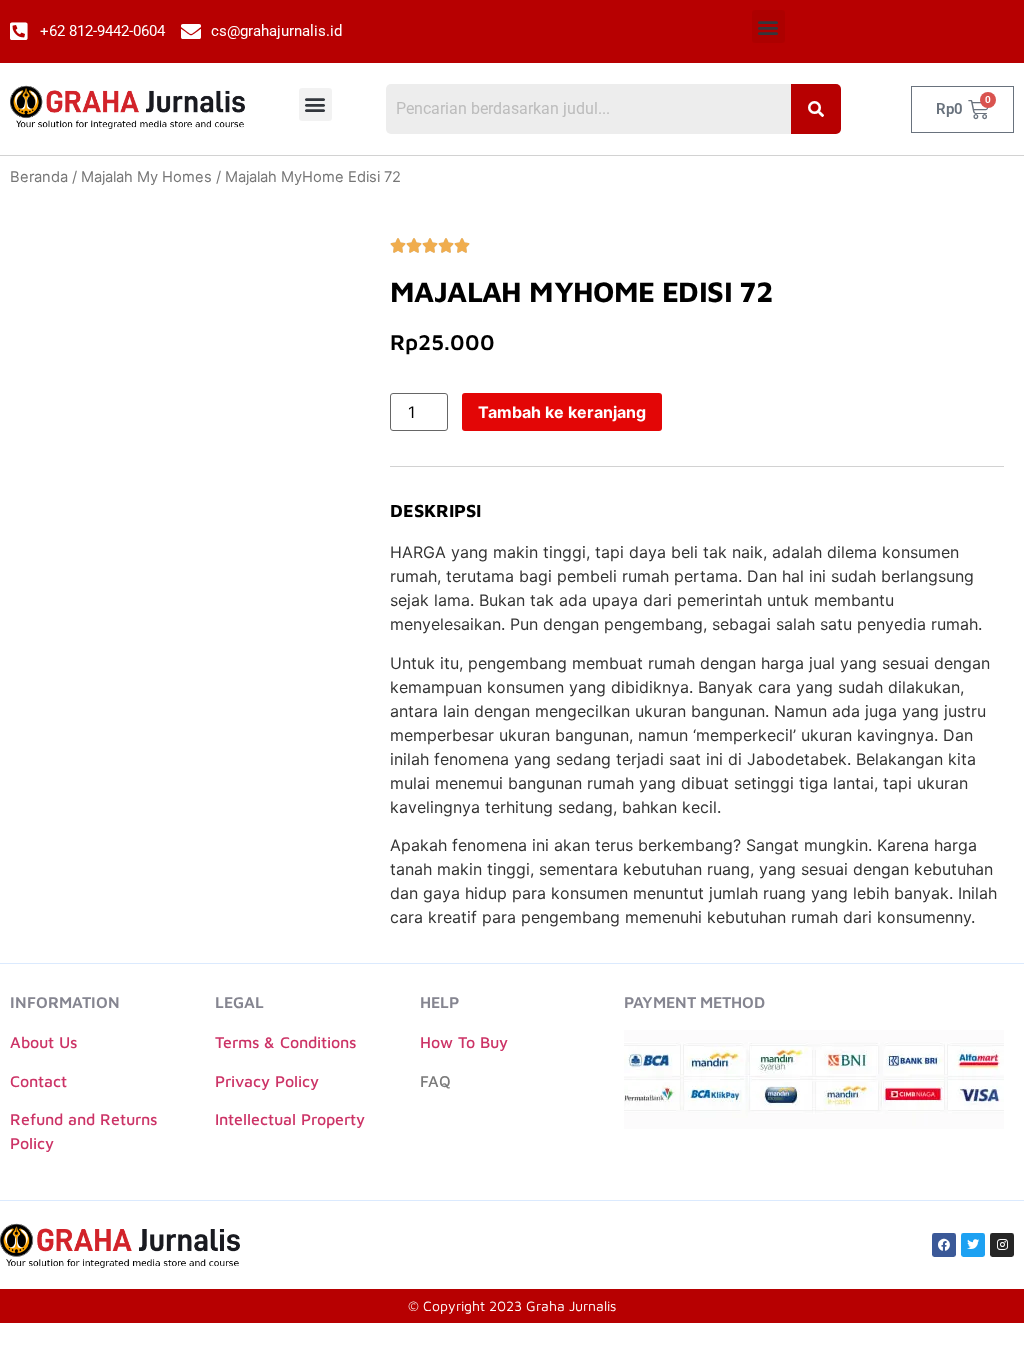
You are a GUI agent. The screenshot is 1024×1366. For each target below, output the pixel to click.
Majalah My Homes (146, 177)
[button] (768, 26)
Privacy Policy (267, 1081)
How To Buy (464, 1042)
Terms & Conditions (285, 1042)
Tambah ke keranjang (562, 412)
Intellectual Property (290, 1119)
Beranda (39, 177)
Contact (38, 1081)
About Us (43, 1042)
